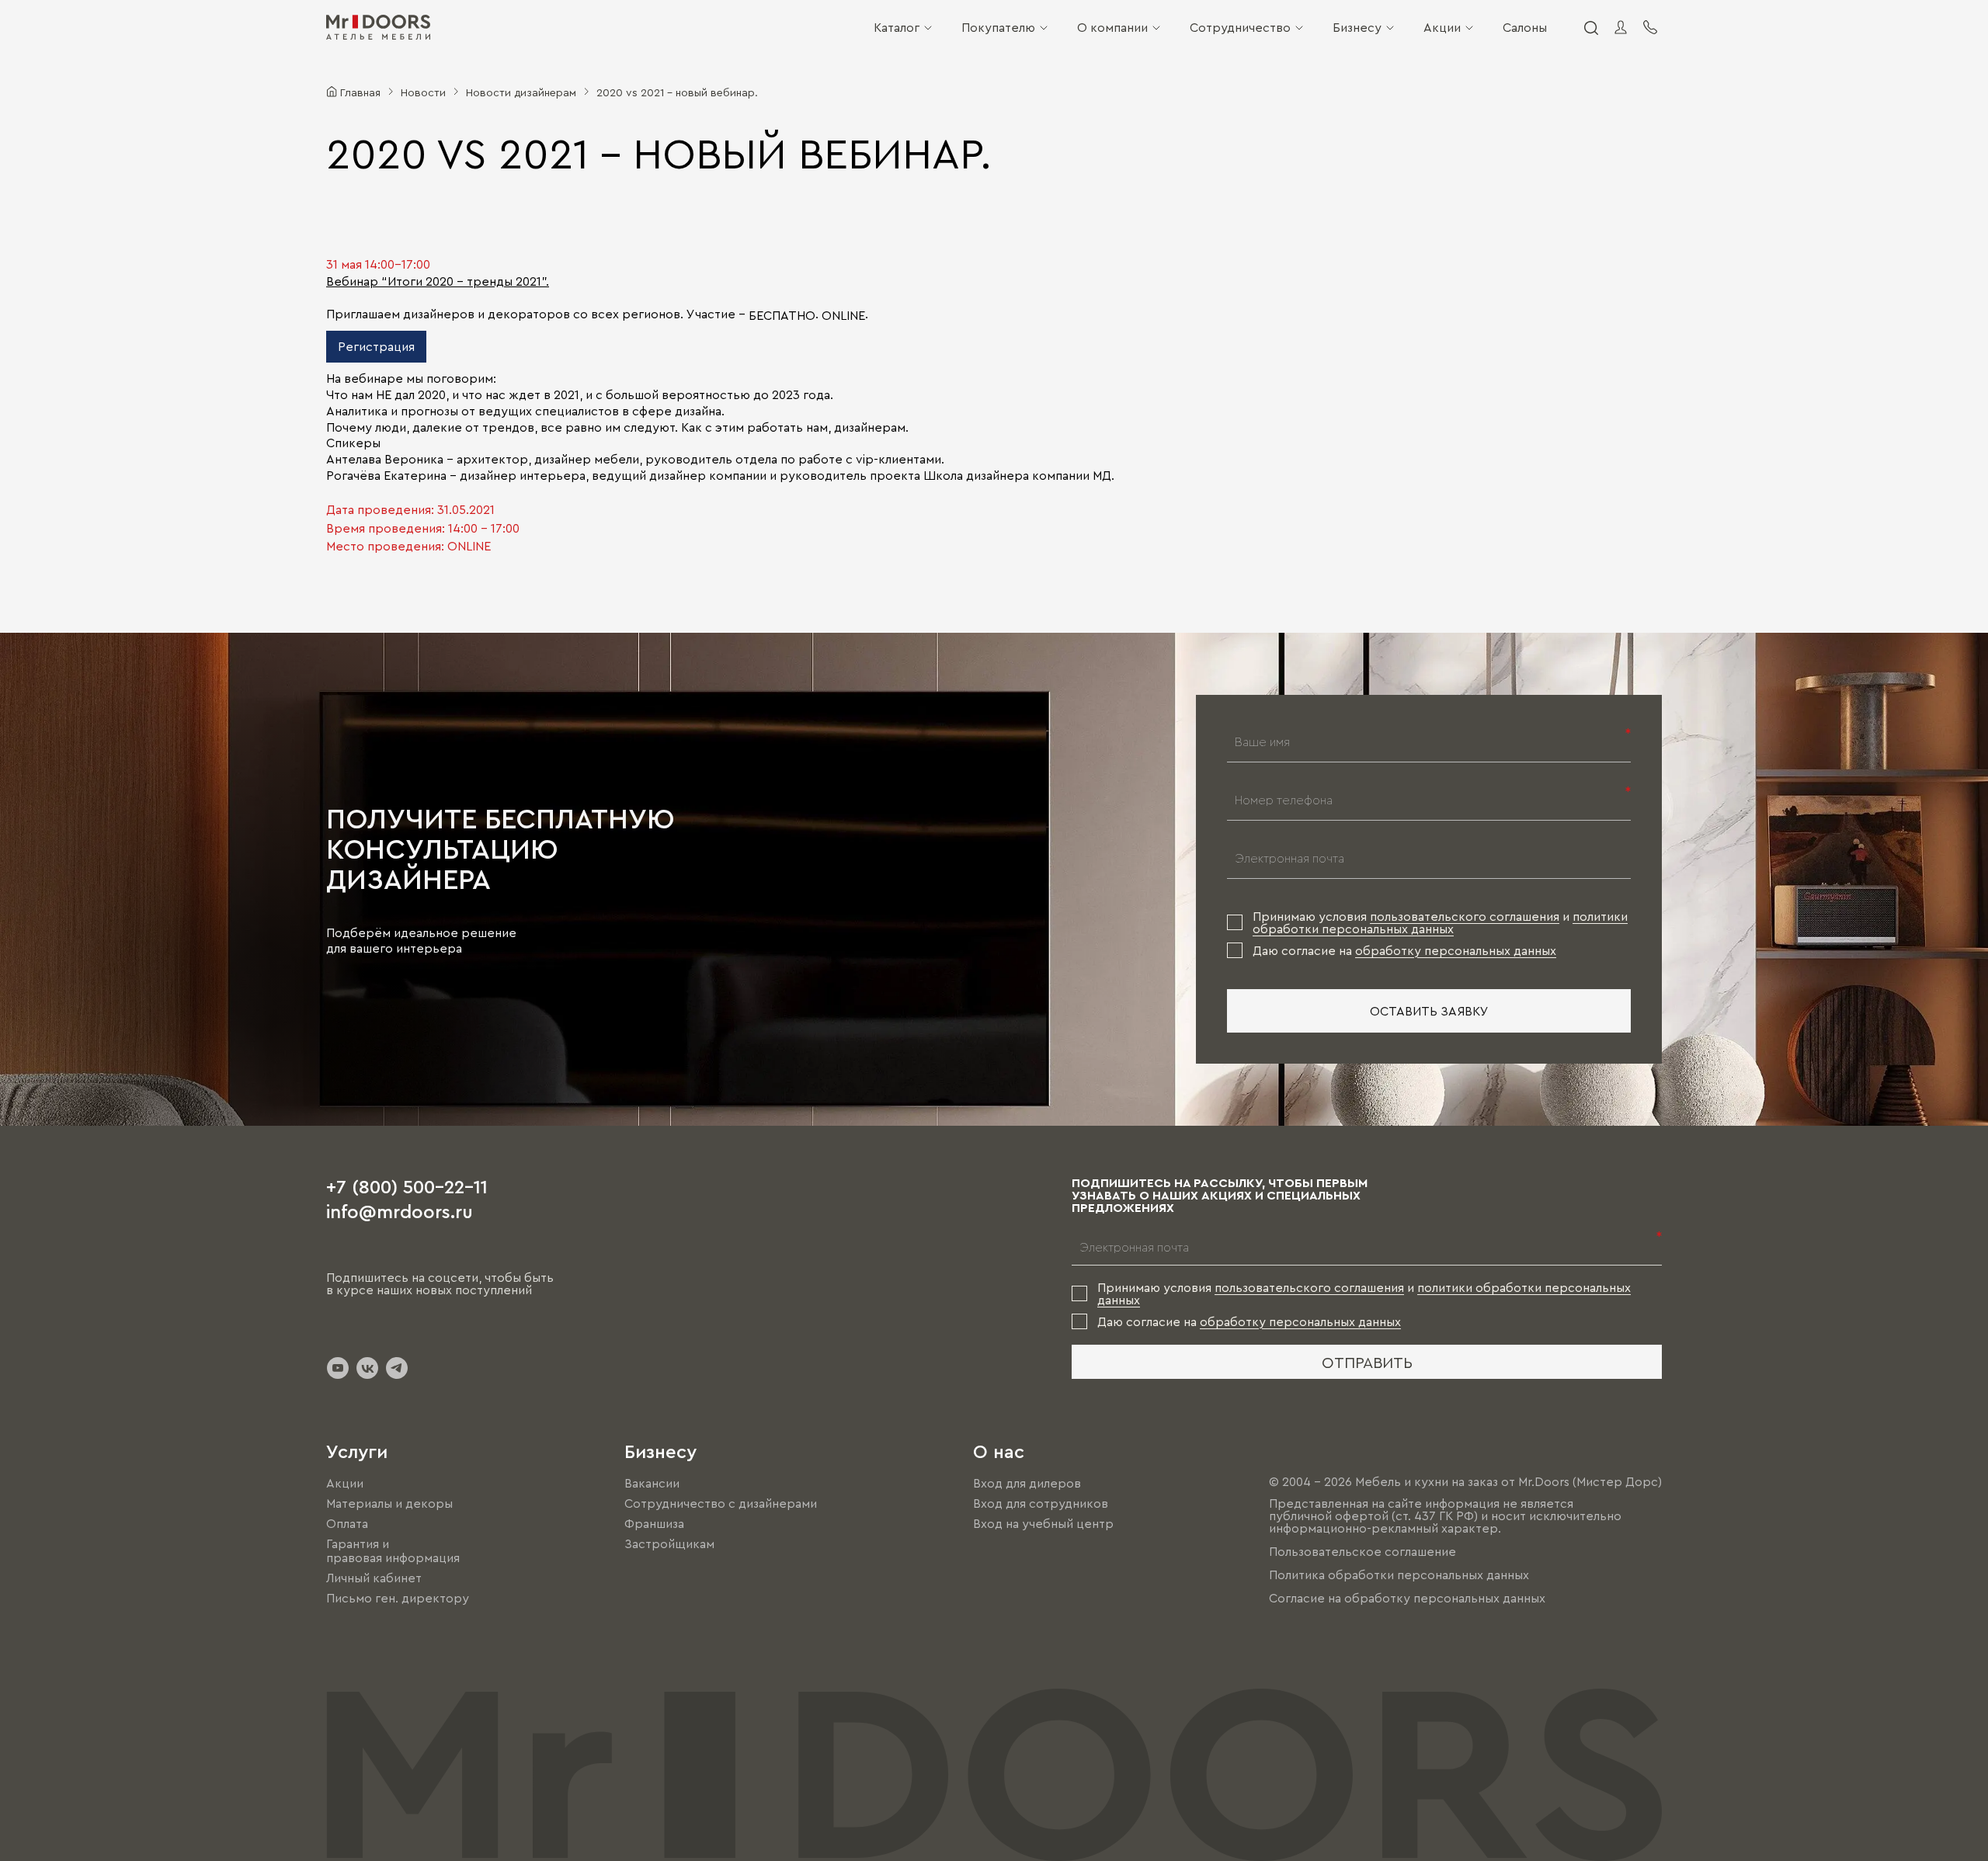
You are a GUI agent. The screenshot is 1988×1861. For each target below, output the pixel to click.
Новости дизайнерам (521, 92)
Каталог (897, 27)
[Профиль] (1621, 27)
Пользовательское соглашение (1362, 1551)
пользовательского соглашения (1465, 916)
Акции (1442, 27)
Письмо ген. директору (398, 1599)
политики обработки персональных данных (1440, 922)
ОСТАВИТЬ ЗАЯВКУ (1429, 1011)
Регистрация (376, 346)
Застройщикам (669, 1543)
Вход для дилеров (1027, 1483)
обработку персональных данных (1456, 950)
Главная (360, 92)
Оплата (347, 1523)
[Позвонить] (1650, 27)
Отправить (1367, 1362)
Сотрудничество (1240, 27)
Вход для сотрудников (1041, 1503)
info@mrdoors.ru (400, 1210)
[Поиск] (1590, 27)
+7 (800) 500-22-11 (407, 1186)
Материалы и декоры (389, 1503)
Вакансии (652, 1483)
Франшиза (654, 1523)
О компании (1112, 27)
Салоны (1525, 27)
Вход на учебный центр (1043, 1523)
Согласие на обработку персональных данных (1407, 1598)
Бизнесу (1357, 27)
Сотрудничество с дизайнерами (721, 1503)
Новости (423, 92)
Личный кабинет (374, 1578)
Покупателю (998, 27)
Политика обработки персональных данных (1399, 1575)
